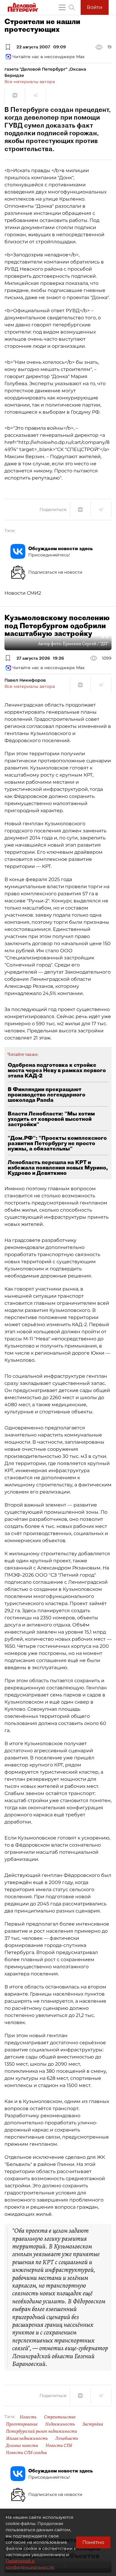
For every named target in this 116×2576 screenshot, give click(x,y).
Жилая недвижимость (27, 2438)
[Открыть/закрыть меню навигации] (62, 7)
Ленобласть (67, 2438)
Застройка (93, 2424)
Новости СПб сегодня (26, 2453)
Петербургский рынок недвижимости (41, 2431)
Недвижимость (60, 2424)
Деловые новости (22, 2445)
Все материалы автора (30, 82)
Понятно (93, 2542)
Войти (95, 7)
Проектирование (22, 2424)
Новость (28, 2417)
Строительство (60, 2417)
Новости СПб (59, 2445)
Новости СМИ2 (23, 593)
